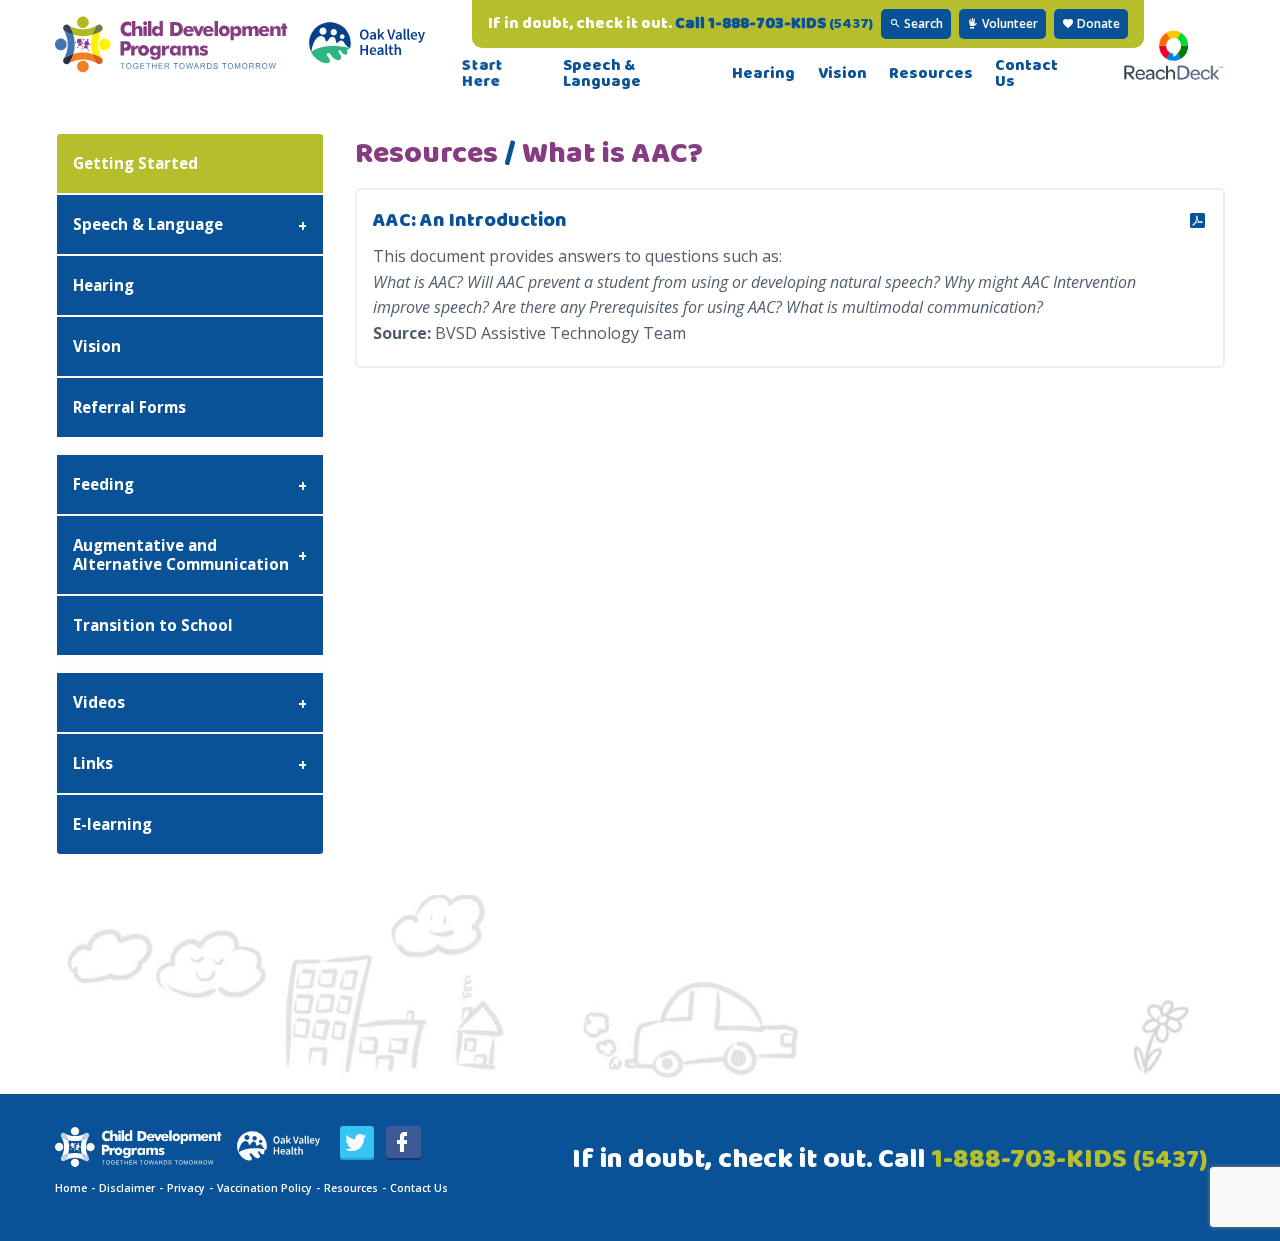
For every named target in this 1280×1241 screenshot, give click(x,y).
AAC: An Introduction (470, 220)
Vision (842, 73)
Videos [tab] (99, 702)
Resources (931, 73)
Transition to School (153, 625)
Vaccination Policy (264, 1188)
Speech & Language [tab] (148, 224)
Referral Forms (129, 407)
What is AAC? (612, 154)
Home (71, 1188)
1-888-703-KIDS (1069, 1160)
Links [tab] (93, 763)
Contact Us (1026, 73)
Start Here (483, 73)
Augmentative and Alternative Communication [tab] (181, 554)
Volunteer (1008, 23)
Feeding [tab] (103, 484)
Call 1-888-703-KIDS (774, 23)
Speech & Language (602, 73)
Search (922, 23)
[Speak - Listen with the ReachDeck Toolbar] (1173, 74)
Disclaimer (127, 1188)
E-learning (112, 824)
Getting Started (135, 163)
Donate (1097, 23)
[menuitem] (501, 74)
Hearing (763, 73)
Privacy (186, 1188)
